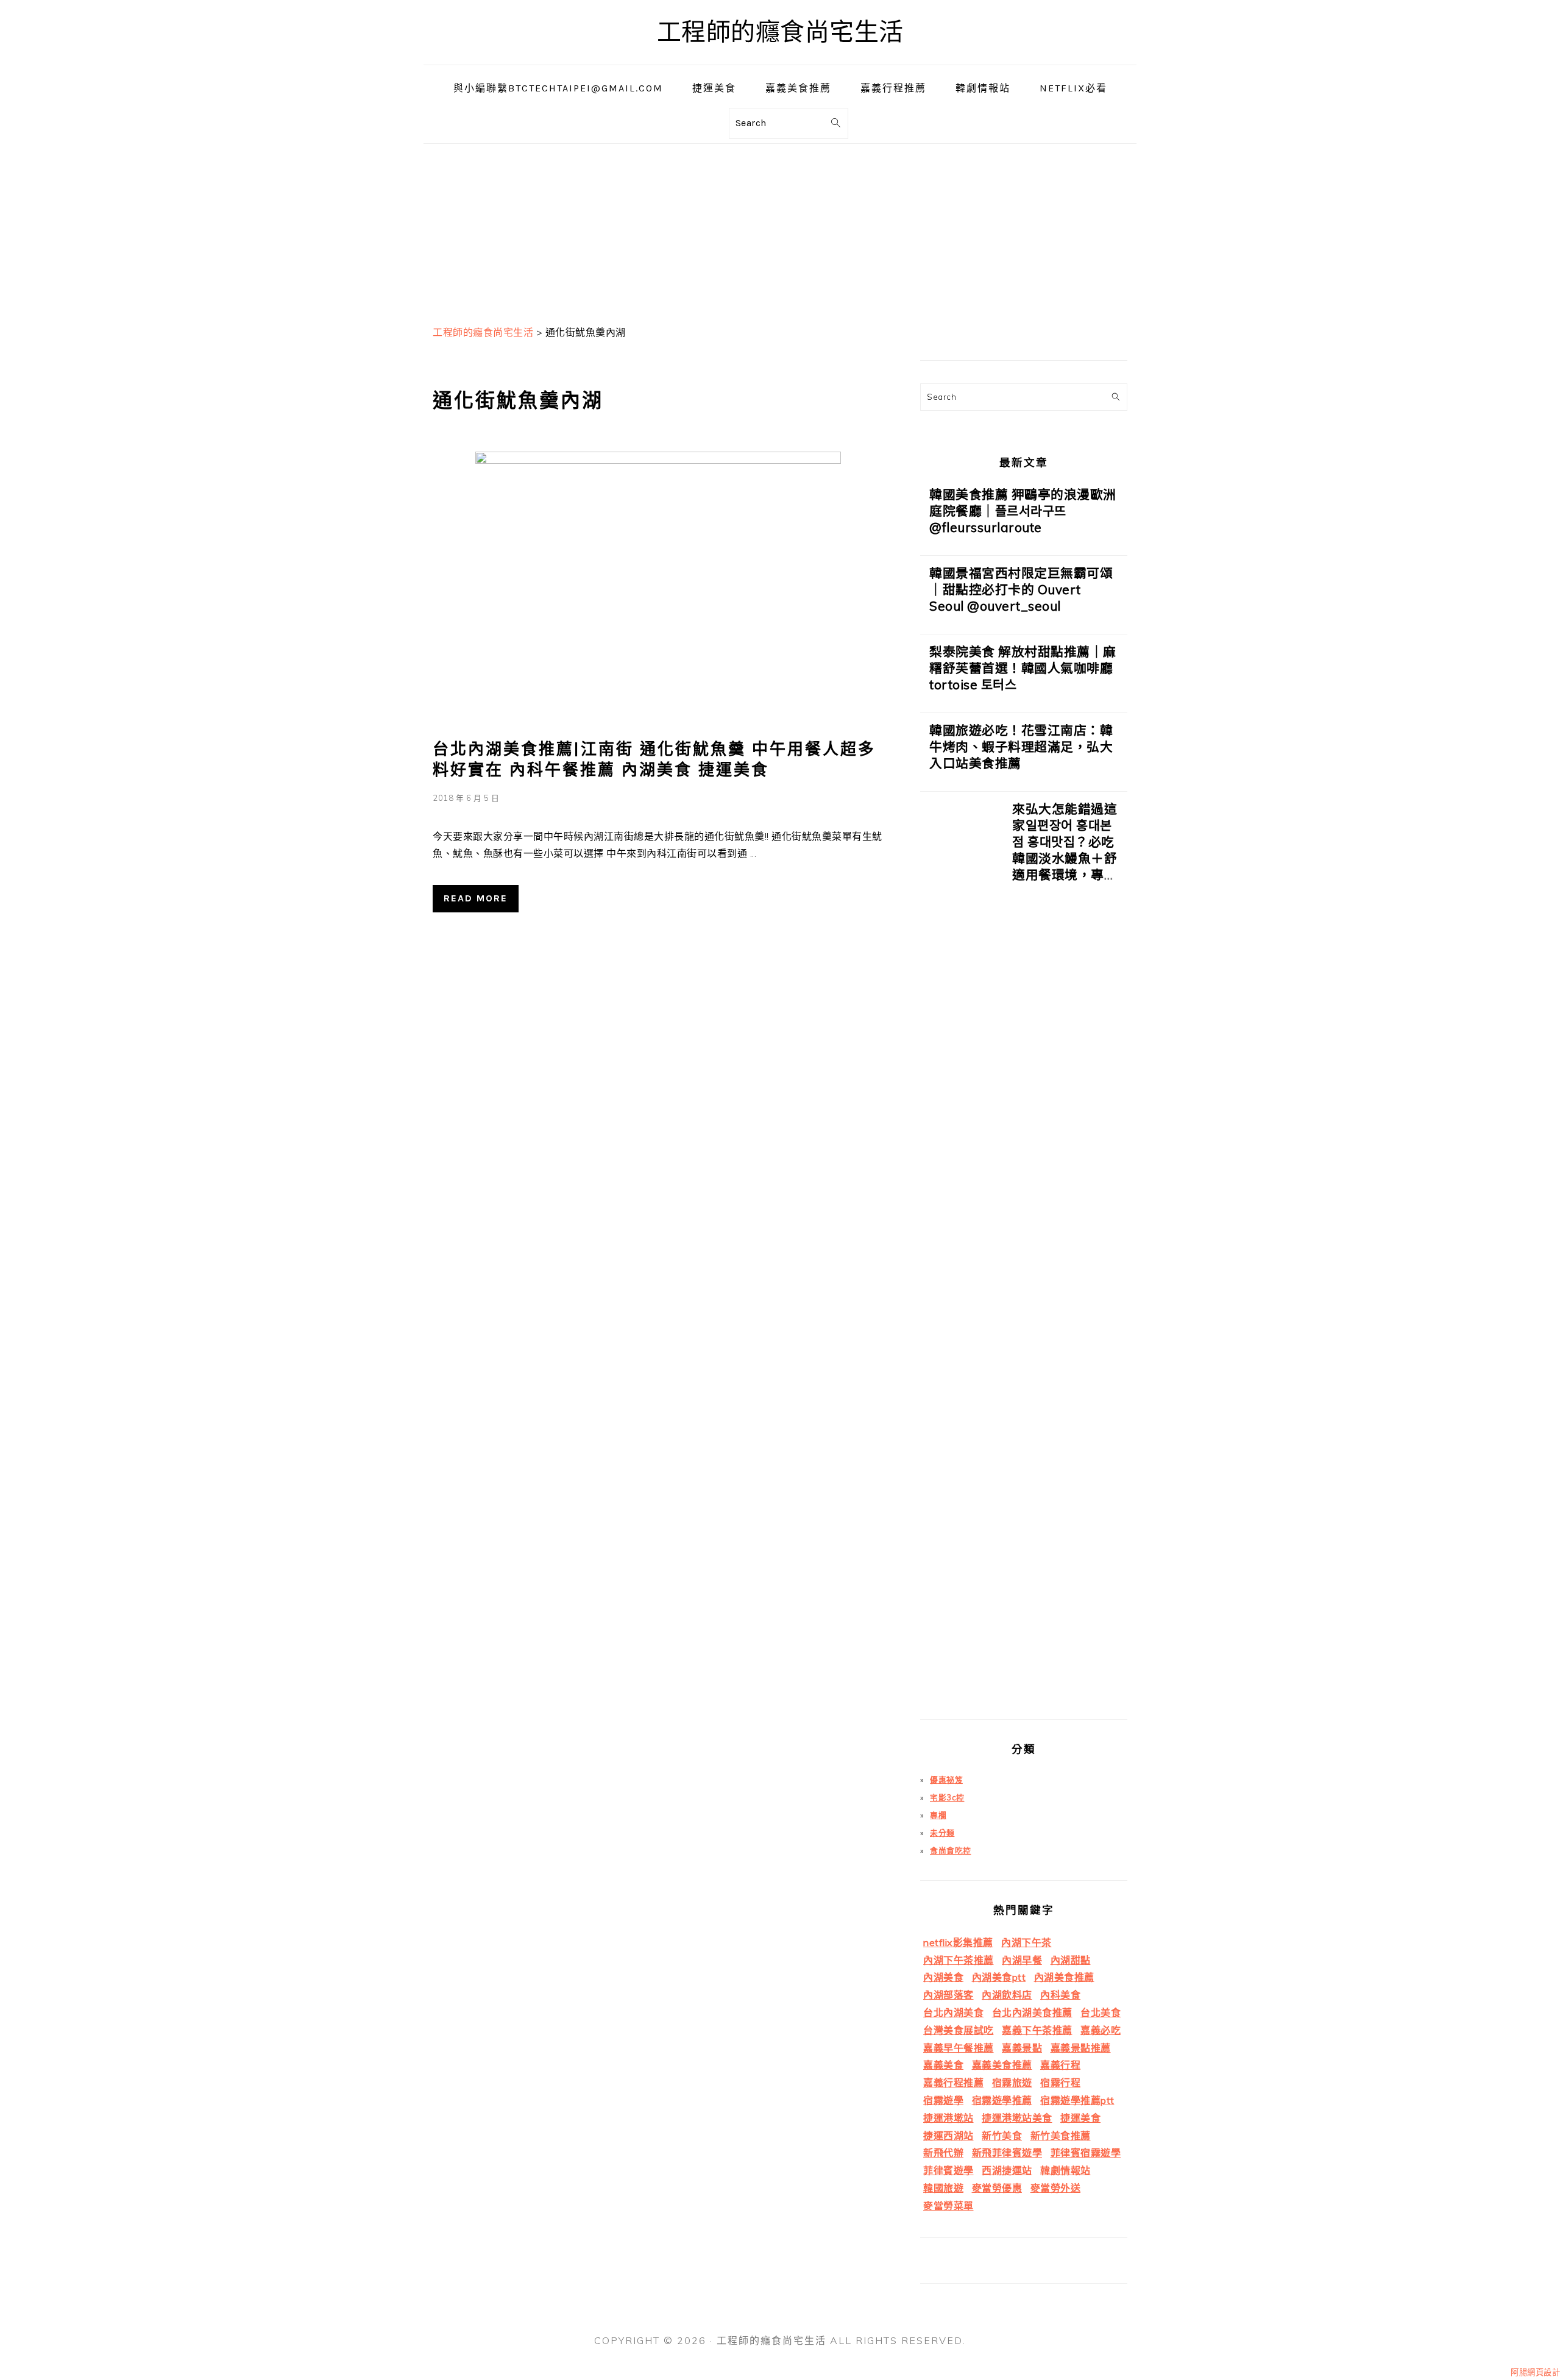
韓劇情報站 (1065, 2170)
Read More (476, 898)
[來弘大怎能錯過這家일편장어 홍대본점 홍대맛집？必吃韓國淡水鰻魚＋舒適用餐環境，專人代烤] (962, 1260)
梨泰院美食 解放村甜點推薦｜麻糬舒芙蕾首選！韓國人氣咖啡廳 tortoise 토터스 (1023, 668)
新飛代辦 (943, 2153)
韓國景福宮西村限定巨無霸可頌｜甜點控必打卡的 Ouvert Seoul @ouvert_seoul (1021, 589)
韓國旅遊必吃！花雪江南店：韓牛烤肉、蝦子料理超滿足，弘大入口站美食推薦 (1021, 747)
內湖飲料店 (1007, 1995)
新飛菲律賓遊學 (1007, 2153)
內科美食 (1060, 1995)
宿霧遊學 (943, 2100)
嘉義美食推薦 (1002, 2065)
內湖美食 (943, 1977)
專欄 (938, 1815)
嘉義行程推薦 (953, 2083)
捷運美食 (1080, 2118)
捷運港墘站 (948, 2118)
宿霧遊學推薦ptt (1077, 2100)
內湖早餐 (1022, 1960)
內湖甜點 (1071, 1960)
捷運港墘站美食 (1017, 2118)
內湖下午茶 (1026, 1942)
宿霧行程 (1060, 2083)
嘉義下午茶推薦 (1037, 2030)
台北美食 (1101, 2012)
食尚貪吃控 (951, 1850)
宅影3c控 (947, 1797)
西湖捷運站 (1007, 2170)
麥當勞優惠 (997, 2188)
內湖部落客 (948, 1995)
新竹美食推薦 (1061, 2136)
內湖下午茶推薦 (959, 1960)
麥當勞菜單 (948, 2206)
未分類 (942, 1833)
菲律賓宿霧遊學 (1086, 2153)
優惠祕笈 (946, 1780)
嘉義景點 (1022, 2048)
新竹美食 (1002, 2136)
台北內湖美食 (953, 2012)
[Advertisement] (780, 229)
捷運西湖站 (948, 2136)
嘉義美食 (943, 2065)
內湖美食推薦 (1064, 1977)
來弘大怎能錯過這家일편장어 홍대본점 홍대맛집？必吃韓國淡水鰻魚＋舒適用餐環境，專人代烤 (1065, 850)
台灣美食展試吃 (959, 2030)
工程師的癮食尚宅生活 (780, 32)
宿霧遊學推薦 (1002, 2100)
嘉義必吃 (1101, 2030)
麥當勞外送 (1056, 2188)
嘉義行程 (1060, 2065)
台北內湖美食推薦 (1032, 2012)
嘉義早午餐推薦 (959, 2048)
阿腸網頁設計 (1535, 2372)
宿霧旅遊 (1012, 2083)
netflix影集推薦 (958, 1942)
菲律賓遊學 (948, 2170)
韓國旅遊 (943, 2188)
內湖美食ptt (999, 1977)
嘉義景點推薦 (1081, 2048)
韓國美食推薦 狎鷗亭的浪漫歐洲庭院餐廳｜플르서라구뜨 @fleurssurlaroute (1023, 511)
